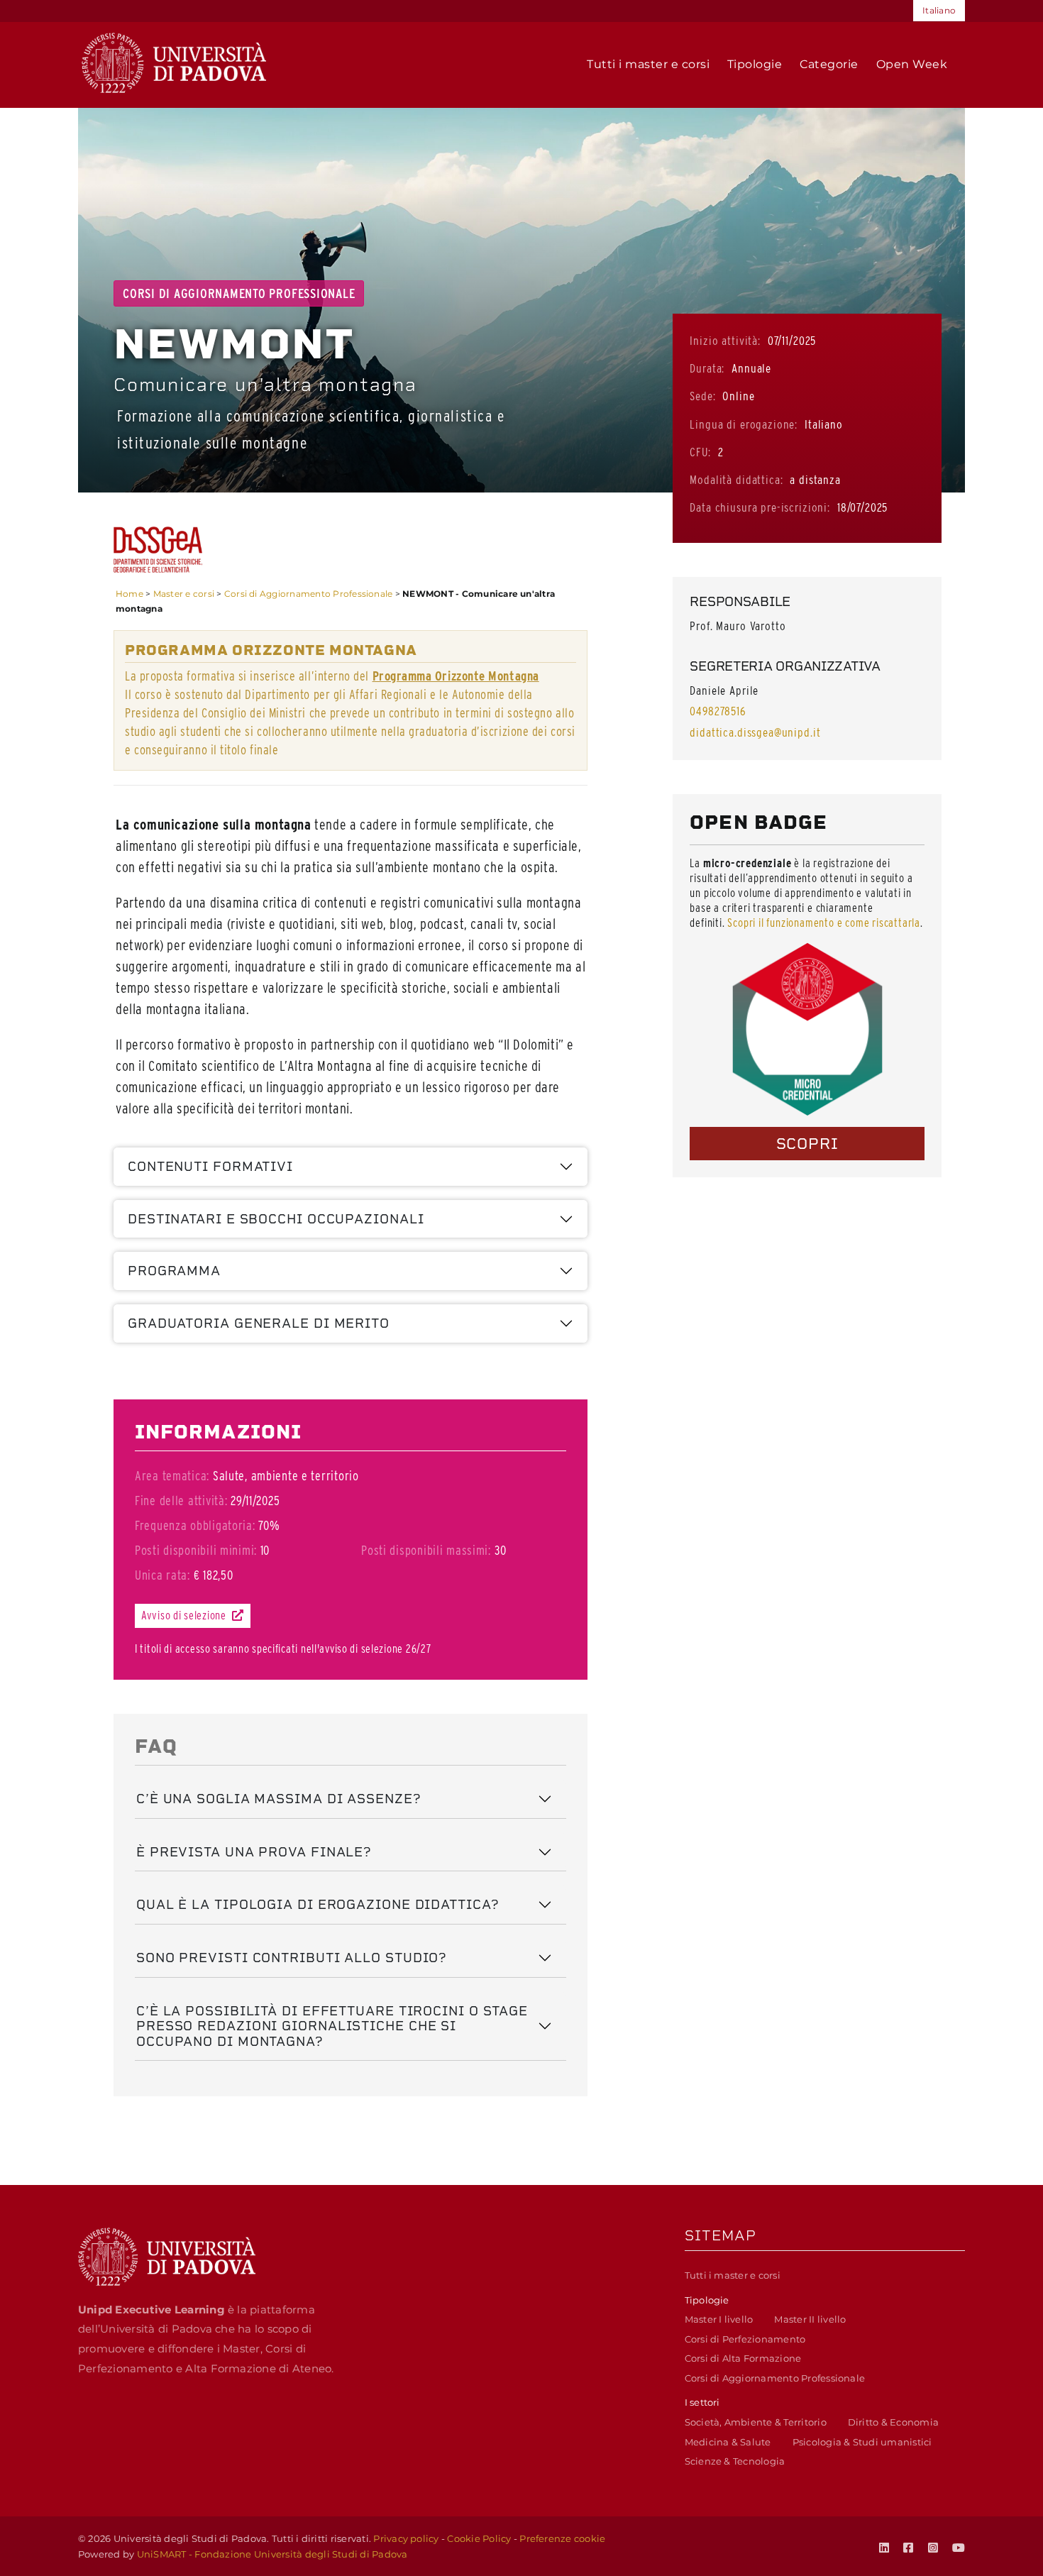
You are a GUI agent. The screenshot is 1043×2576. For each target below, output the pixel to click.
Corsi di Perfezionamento (745, 2339)
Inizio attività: (725, 341)
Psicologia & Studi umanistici (862, 2442)
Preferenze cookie (562, 2538)
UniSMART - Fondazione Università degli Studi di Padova (272, 2554)
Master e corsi (184, 594)
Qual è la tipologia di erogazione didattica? (318, 1904)
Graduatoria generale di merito (259, 1323)
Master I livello (719, 2319)
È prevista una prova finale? (254, 1852)
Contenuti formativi (210, 1166)
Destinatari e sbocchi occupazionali (276, 1219)
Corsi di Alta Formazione (743, 2358)
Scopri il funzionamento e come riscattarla (824, 923)
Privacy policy (406, 2538)
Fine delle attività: (181, 1501)
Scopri (807, 1144)
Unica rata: (162, 1575)
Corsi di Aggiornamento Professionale (309, 594)
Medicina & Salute (728, 2442)
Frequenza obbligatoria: (195, 1525)
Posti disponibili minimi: (196, 1550)
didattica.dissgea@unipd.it (755, 732)
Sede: (702, 396)
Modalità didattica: (736, 480)
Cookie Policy (479, 2538)
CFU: (700, 452)
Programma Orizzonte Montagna (456, 676)
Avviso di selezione (185, 1615)
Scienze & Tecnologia (735, 2461)
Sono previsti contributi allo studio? (292, 1958)
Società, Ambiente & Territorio (756, 2422)
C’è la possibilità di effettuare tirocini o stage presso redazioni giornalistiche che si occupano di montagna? (332, 2026)
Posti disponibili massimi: (426, 1550)
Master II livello (810, 2319)
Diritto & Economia (893, 2422)
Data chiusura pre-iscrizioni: (760, 507)
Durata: (707, 368)
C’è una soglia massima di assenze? (279, 1799)
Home (129, 594)
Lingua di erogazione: (744, 424)
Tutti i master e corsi (733, 2275)
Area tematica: (172, 1476)
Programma (174, 1271)
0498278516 (718, 711)
